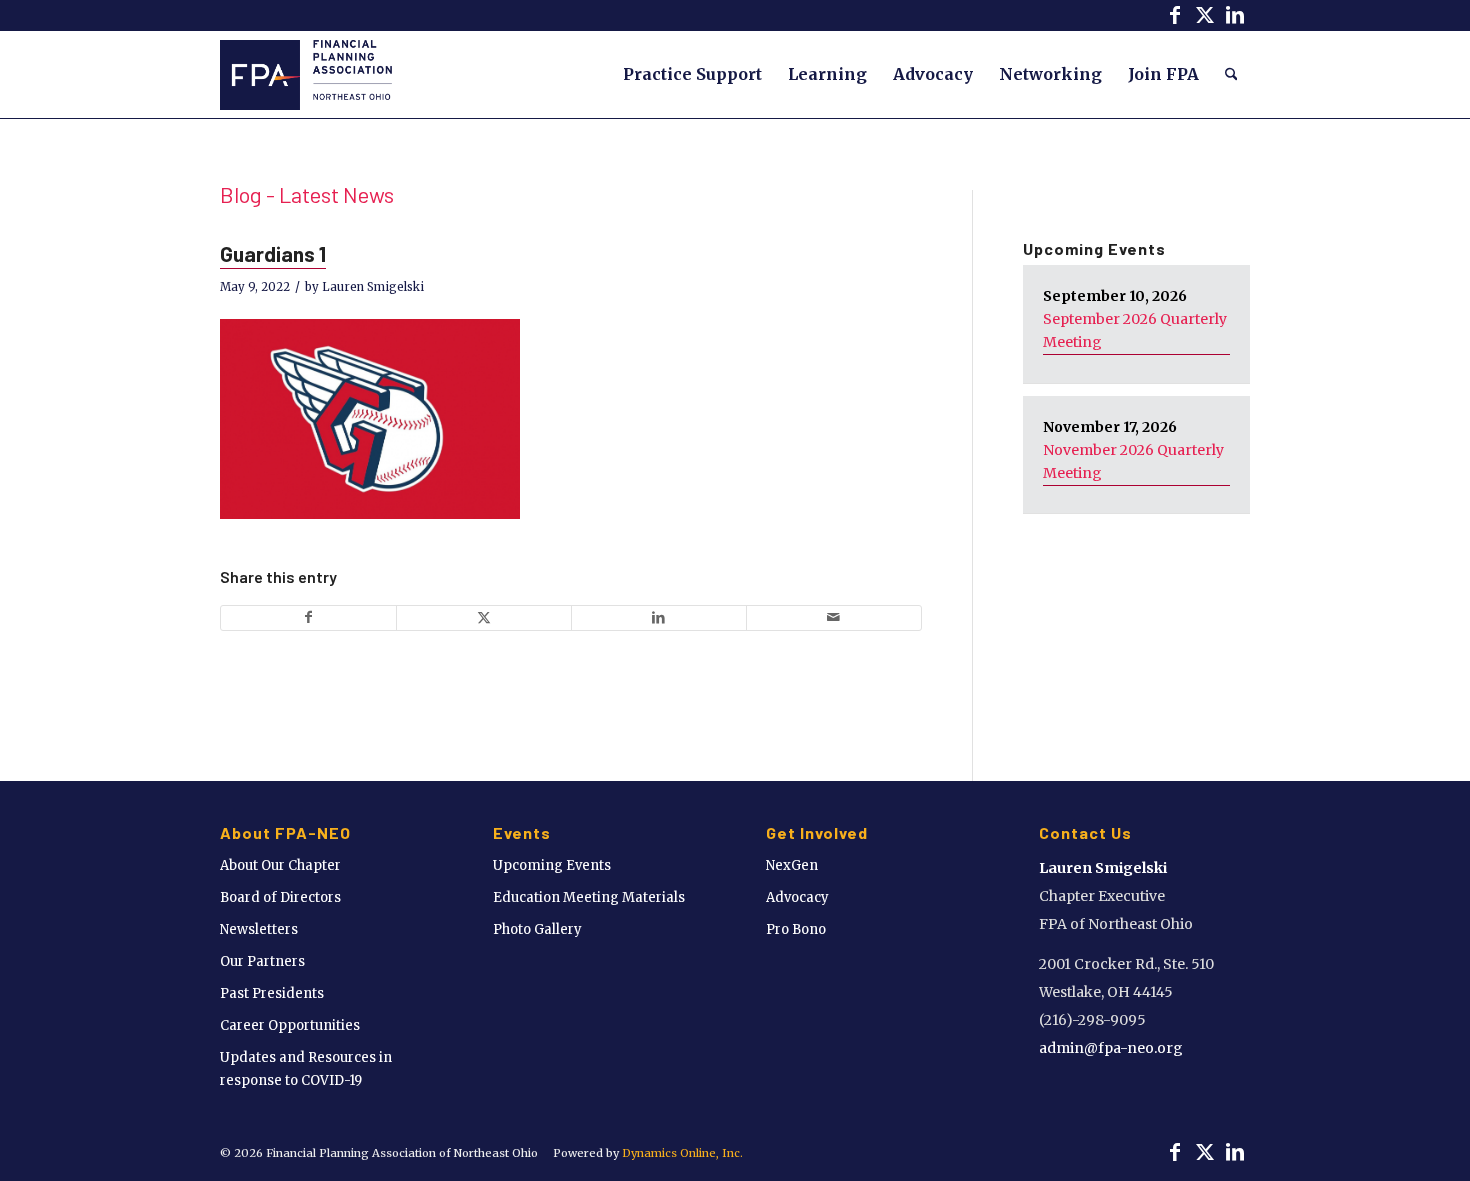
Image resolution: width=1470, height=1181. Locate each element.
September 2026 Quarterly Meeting (1135, 330)
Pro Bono (796, 929)
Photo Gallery (537, 929)
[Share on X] (484, 617)
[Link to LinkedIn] (1235, 15)
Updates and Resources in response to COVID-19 (306, 1069)
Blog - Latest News (307, 194)
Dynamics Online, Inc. (682, 1153)
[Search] (1231, 74)
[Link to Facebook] (1174, 15)
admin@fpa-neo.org (1111, 1048)
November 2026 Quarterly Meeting (1133, 461)
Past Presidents (272, 993)
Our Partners (262, 961)
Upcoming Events (552, 865)
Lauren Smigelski (373, 287)
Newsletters (259, 929)
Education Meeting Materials (589, 897)
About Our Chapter (280, 865)
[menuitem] (692, 74)
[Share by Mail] (834, 617)
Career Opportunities (290, 1025)
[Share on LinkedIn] (659, 617)
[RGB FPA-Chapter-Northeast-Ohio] (306, 74)
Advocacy (797, 897)
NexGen (792, 865)
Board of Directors (280, 897)
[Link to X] (1204, 15)
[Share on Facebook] (308, 617)
